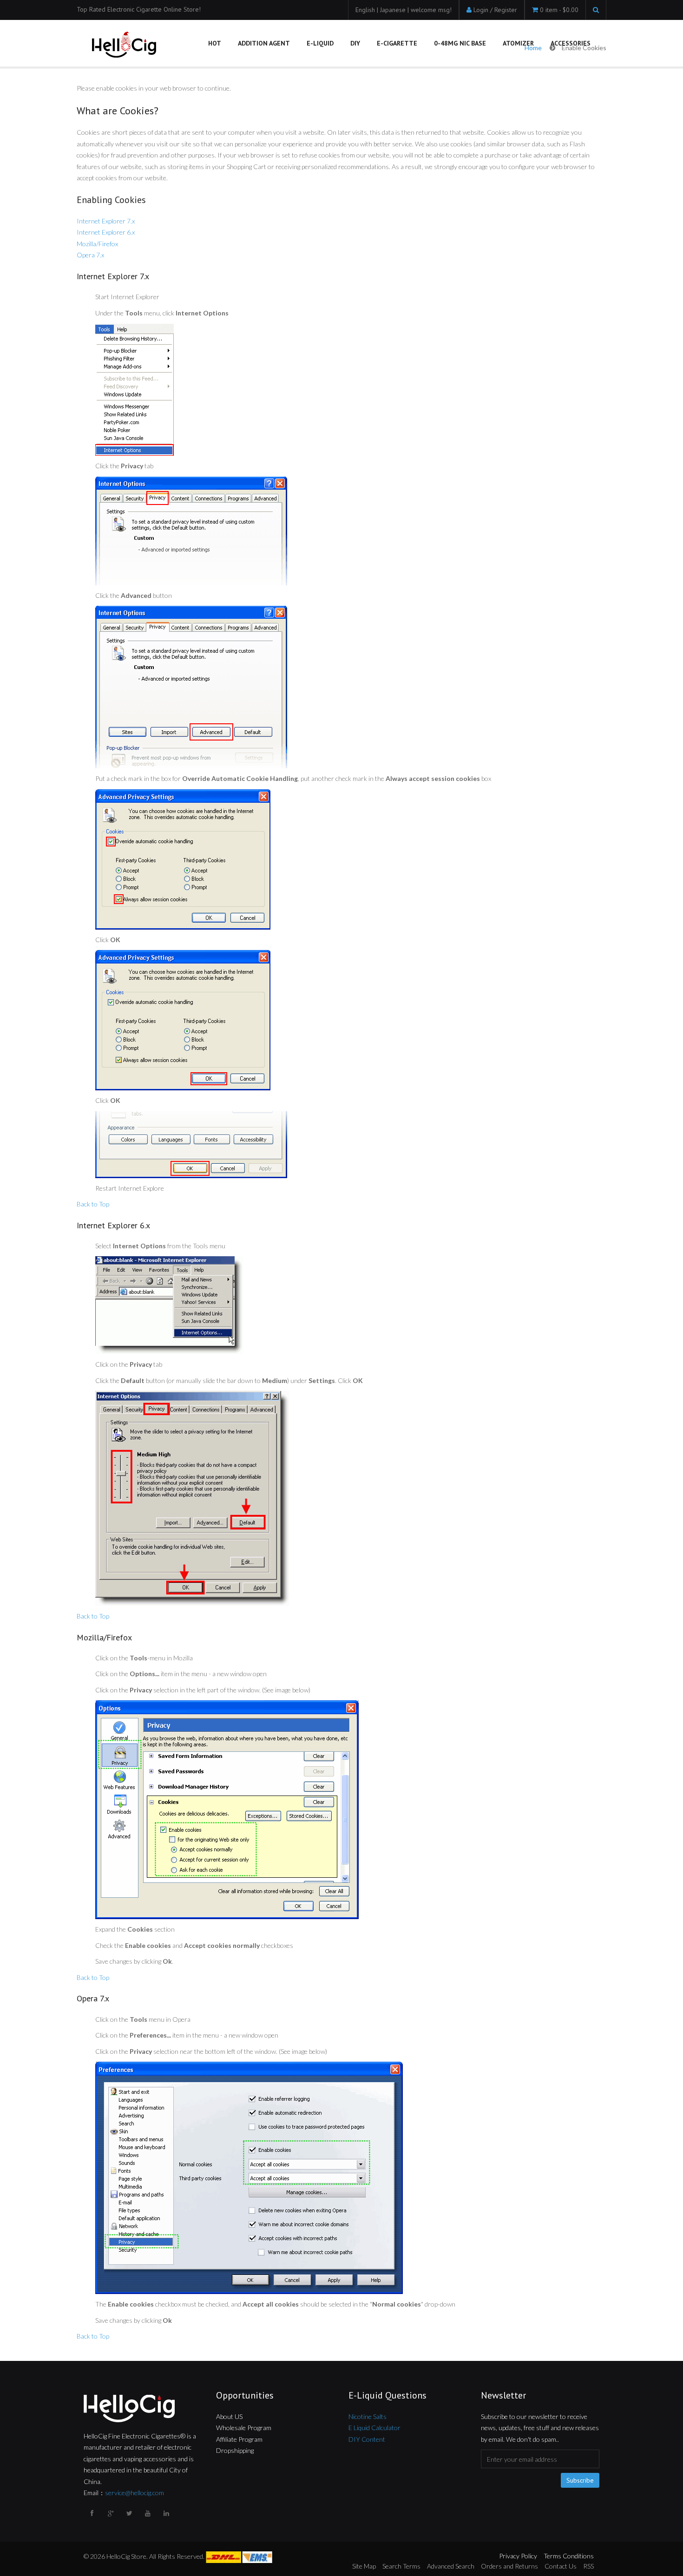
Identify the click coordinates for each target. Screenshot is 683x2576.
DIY (355, 43)
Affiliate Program (239, 2439)
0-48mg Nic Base (460, 43)
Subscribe (580, 2480)
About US (229, 2416)
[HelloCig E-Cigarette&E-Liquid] (123, 46)
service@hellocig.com (135, 2493)
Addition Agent (264, 43)
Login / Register (495, 10)
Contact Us (561, 2566)
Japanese (394, 10)
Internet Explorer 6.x (106, 232)
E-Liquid (320, 43)
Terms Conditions (569, 2556)
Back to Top (93, 1204)
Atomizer (518, 43)
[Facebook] (93, 2513)
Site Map (364, 2566)
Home (533, 48)
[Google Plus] (112, 2513)
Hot (215, 43)
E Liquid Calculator (374, 2428)
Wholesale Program (244, 2428)
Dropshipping (235, 2450)
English (366, 10)
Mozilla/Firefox (97, 244)
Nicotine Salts (368, 2416)
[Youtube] (149, 2513)
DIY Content (367, 2439)
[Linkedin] (167, 2513)
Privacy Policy (518, 2556)
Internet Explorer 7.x (106, 221)
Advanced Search (451, 2566)
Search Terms (401, 2566)
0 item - (559, 10)
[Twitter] (130, 2513)
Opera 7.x (90, 255)
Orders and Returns (509, 2566)
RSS (588, 2566)
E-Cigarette (397, 43)
